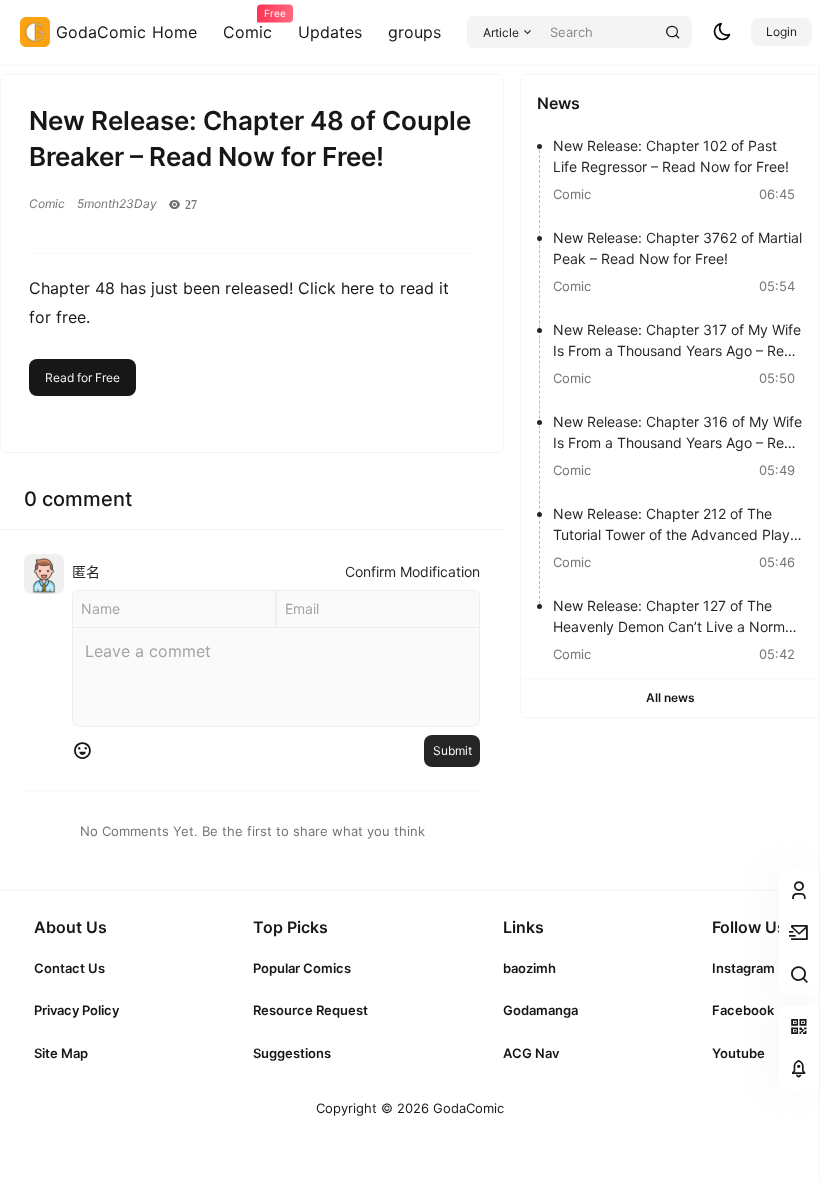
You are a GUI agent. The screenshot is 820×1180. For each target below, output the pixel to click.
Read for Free (82, 377)
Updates (330, 32)
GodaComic (466, 1108)
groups (414, 32)
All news (670, 697)
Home (174, 32)
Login (781, 31)
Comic (247, 25)
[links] (76, 968)
